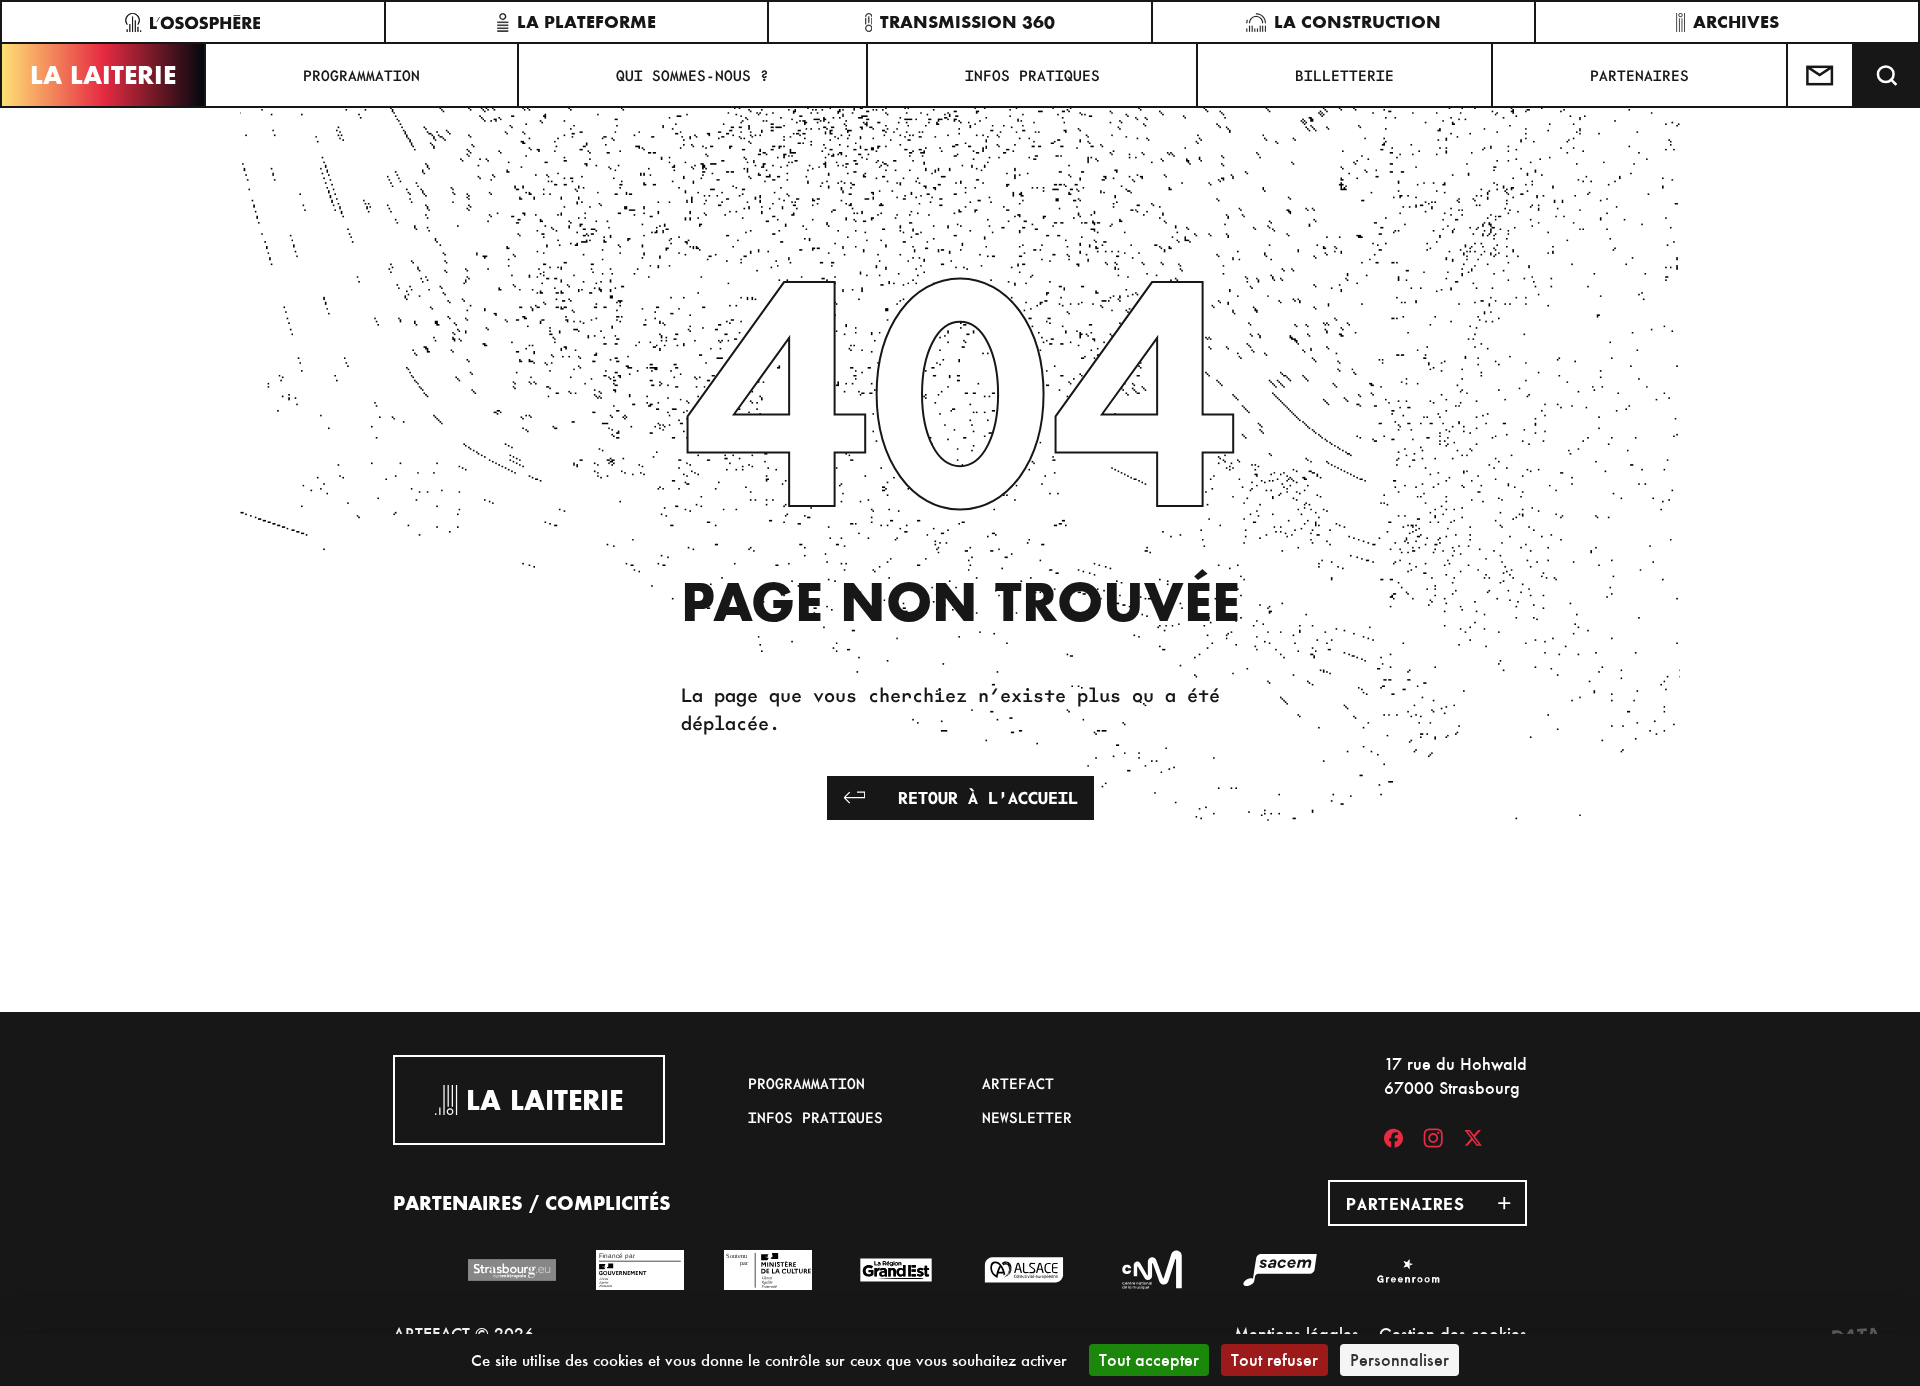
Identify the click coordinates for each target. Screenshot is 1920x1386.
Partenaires (1639, 75)
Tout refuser (1274, 1359)
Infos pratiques (1032, 75)
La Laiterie (103, 75)
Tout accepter (1149, 1359)
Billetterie (1344, 75)
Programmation (361, 75)
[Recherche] (1887, 75)
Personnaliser (1399, 1359)
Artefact (1018, 1083)
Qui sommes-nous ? (692, 75)
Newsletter (1027, 1117)
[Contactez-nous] (1821, 75)
